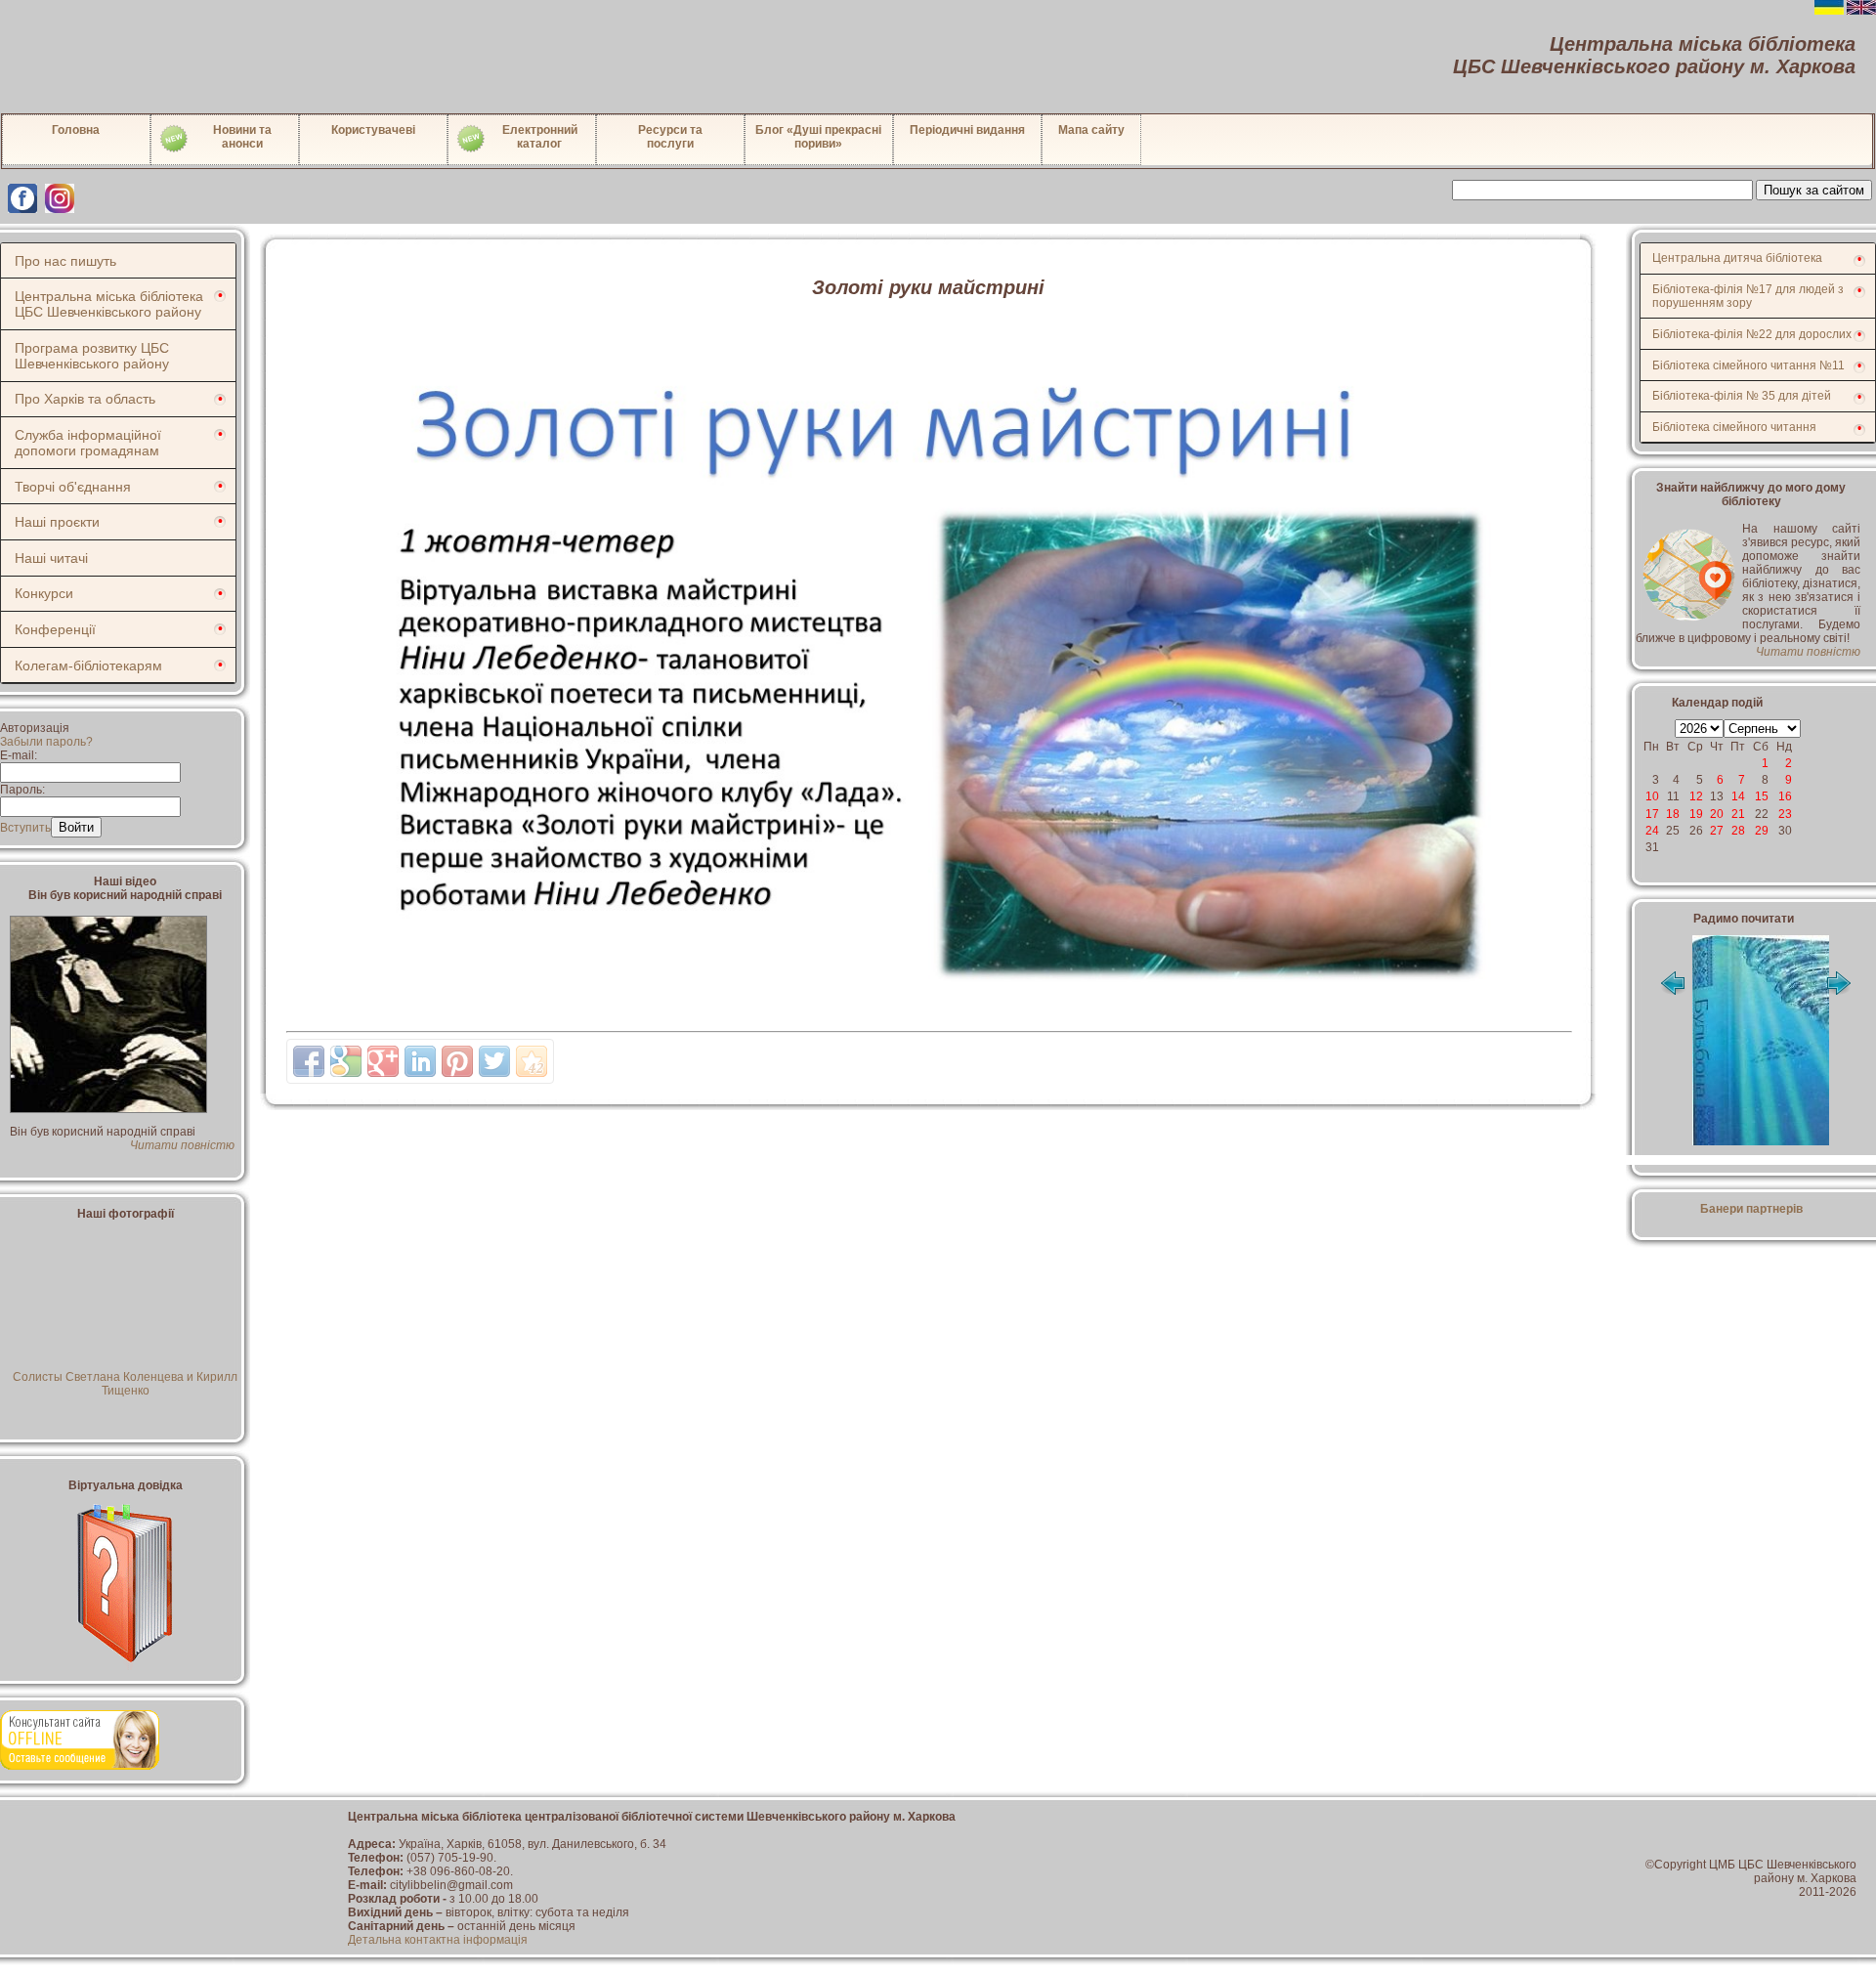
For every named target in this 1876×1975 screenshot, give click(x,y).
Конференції (55, 629)
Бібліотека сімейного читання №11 (1748, 365)
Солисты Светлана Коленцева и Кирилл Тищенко (125, 1384)
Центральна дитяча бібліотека (1737, 258)
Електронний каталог (540, 137)
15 (1762, 796)
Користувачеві (373, 130)
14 (1738, 796)
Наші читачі (51, 558)
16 (1785, 796)
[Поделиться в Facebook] (309, 1061)
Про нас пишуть (65, 261)
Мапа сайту (1091, 130)
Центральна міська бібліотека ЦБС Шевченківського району (109, 304)
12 (1696, 796)
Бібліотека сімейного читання (1734, 427)
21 (1738, 814)
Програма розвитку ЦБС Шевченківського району (92, 356)
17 (1652, 814)
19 (1696, 814)
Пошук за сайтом (1814, 190)
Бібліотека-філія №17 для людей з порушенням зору (1748, 296)
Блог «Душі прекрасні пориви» (818, 137)
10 (1652, 796)
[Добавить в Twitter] (494, 1061)
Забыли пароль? (46, 742)
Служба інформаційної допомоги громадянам (88, 443)
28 (1738, 831)
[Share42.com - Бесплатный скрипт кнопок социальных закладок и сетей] (532, 1061)
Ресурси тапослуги (670, 137)
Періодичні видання (967, 130)
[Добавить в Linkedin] (420, 1061)
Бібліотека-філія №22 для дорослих (1752, 334)
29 (1762, 831)
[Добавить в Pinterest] (457, 1061)
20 (1717, 814)
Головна (76, 130)
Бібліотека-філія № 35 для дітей (1742, 396)
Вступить (25, 828)
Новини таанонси (242, 137)
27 (1717, 831)
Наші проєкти (57, 522)
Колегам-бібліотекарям (88, 665)
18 (1673, 814)
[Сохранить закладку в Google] (346, 1061)
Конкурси (44, 593)
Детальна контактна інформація (438, 1940)
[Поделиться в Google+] (383, 1061)
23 (1785, 814)
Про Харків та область (85, 399)
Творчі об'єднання (73, 487)
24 (1652, 831)
